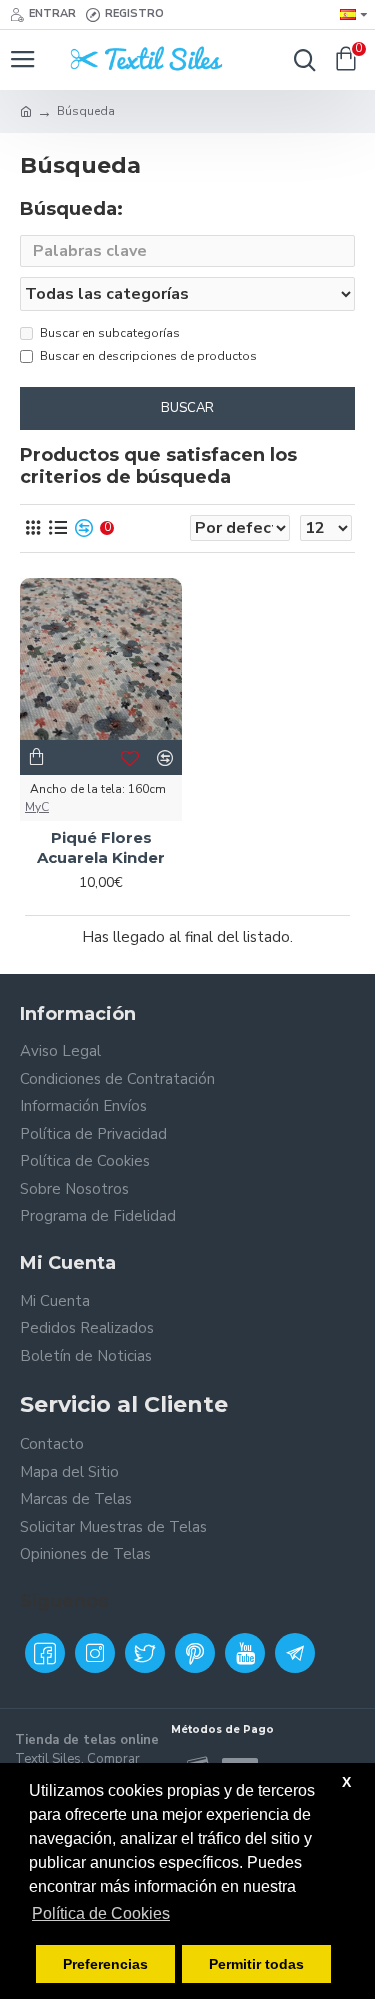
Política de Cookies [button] (101, 1913)
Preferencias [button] (105, 1964)
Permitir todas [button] (256, 1964)
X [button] (346, 1782)
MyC (37, 807)
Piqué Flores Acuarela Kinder (101, 847)
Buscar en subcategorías (110, 333)
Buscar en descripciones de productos (148, 356)
